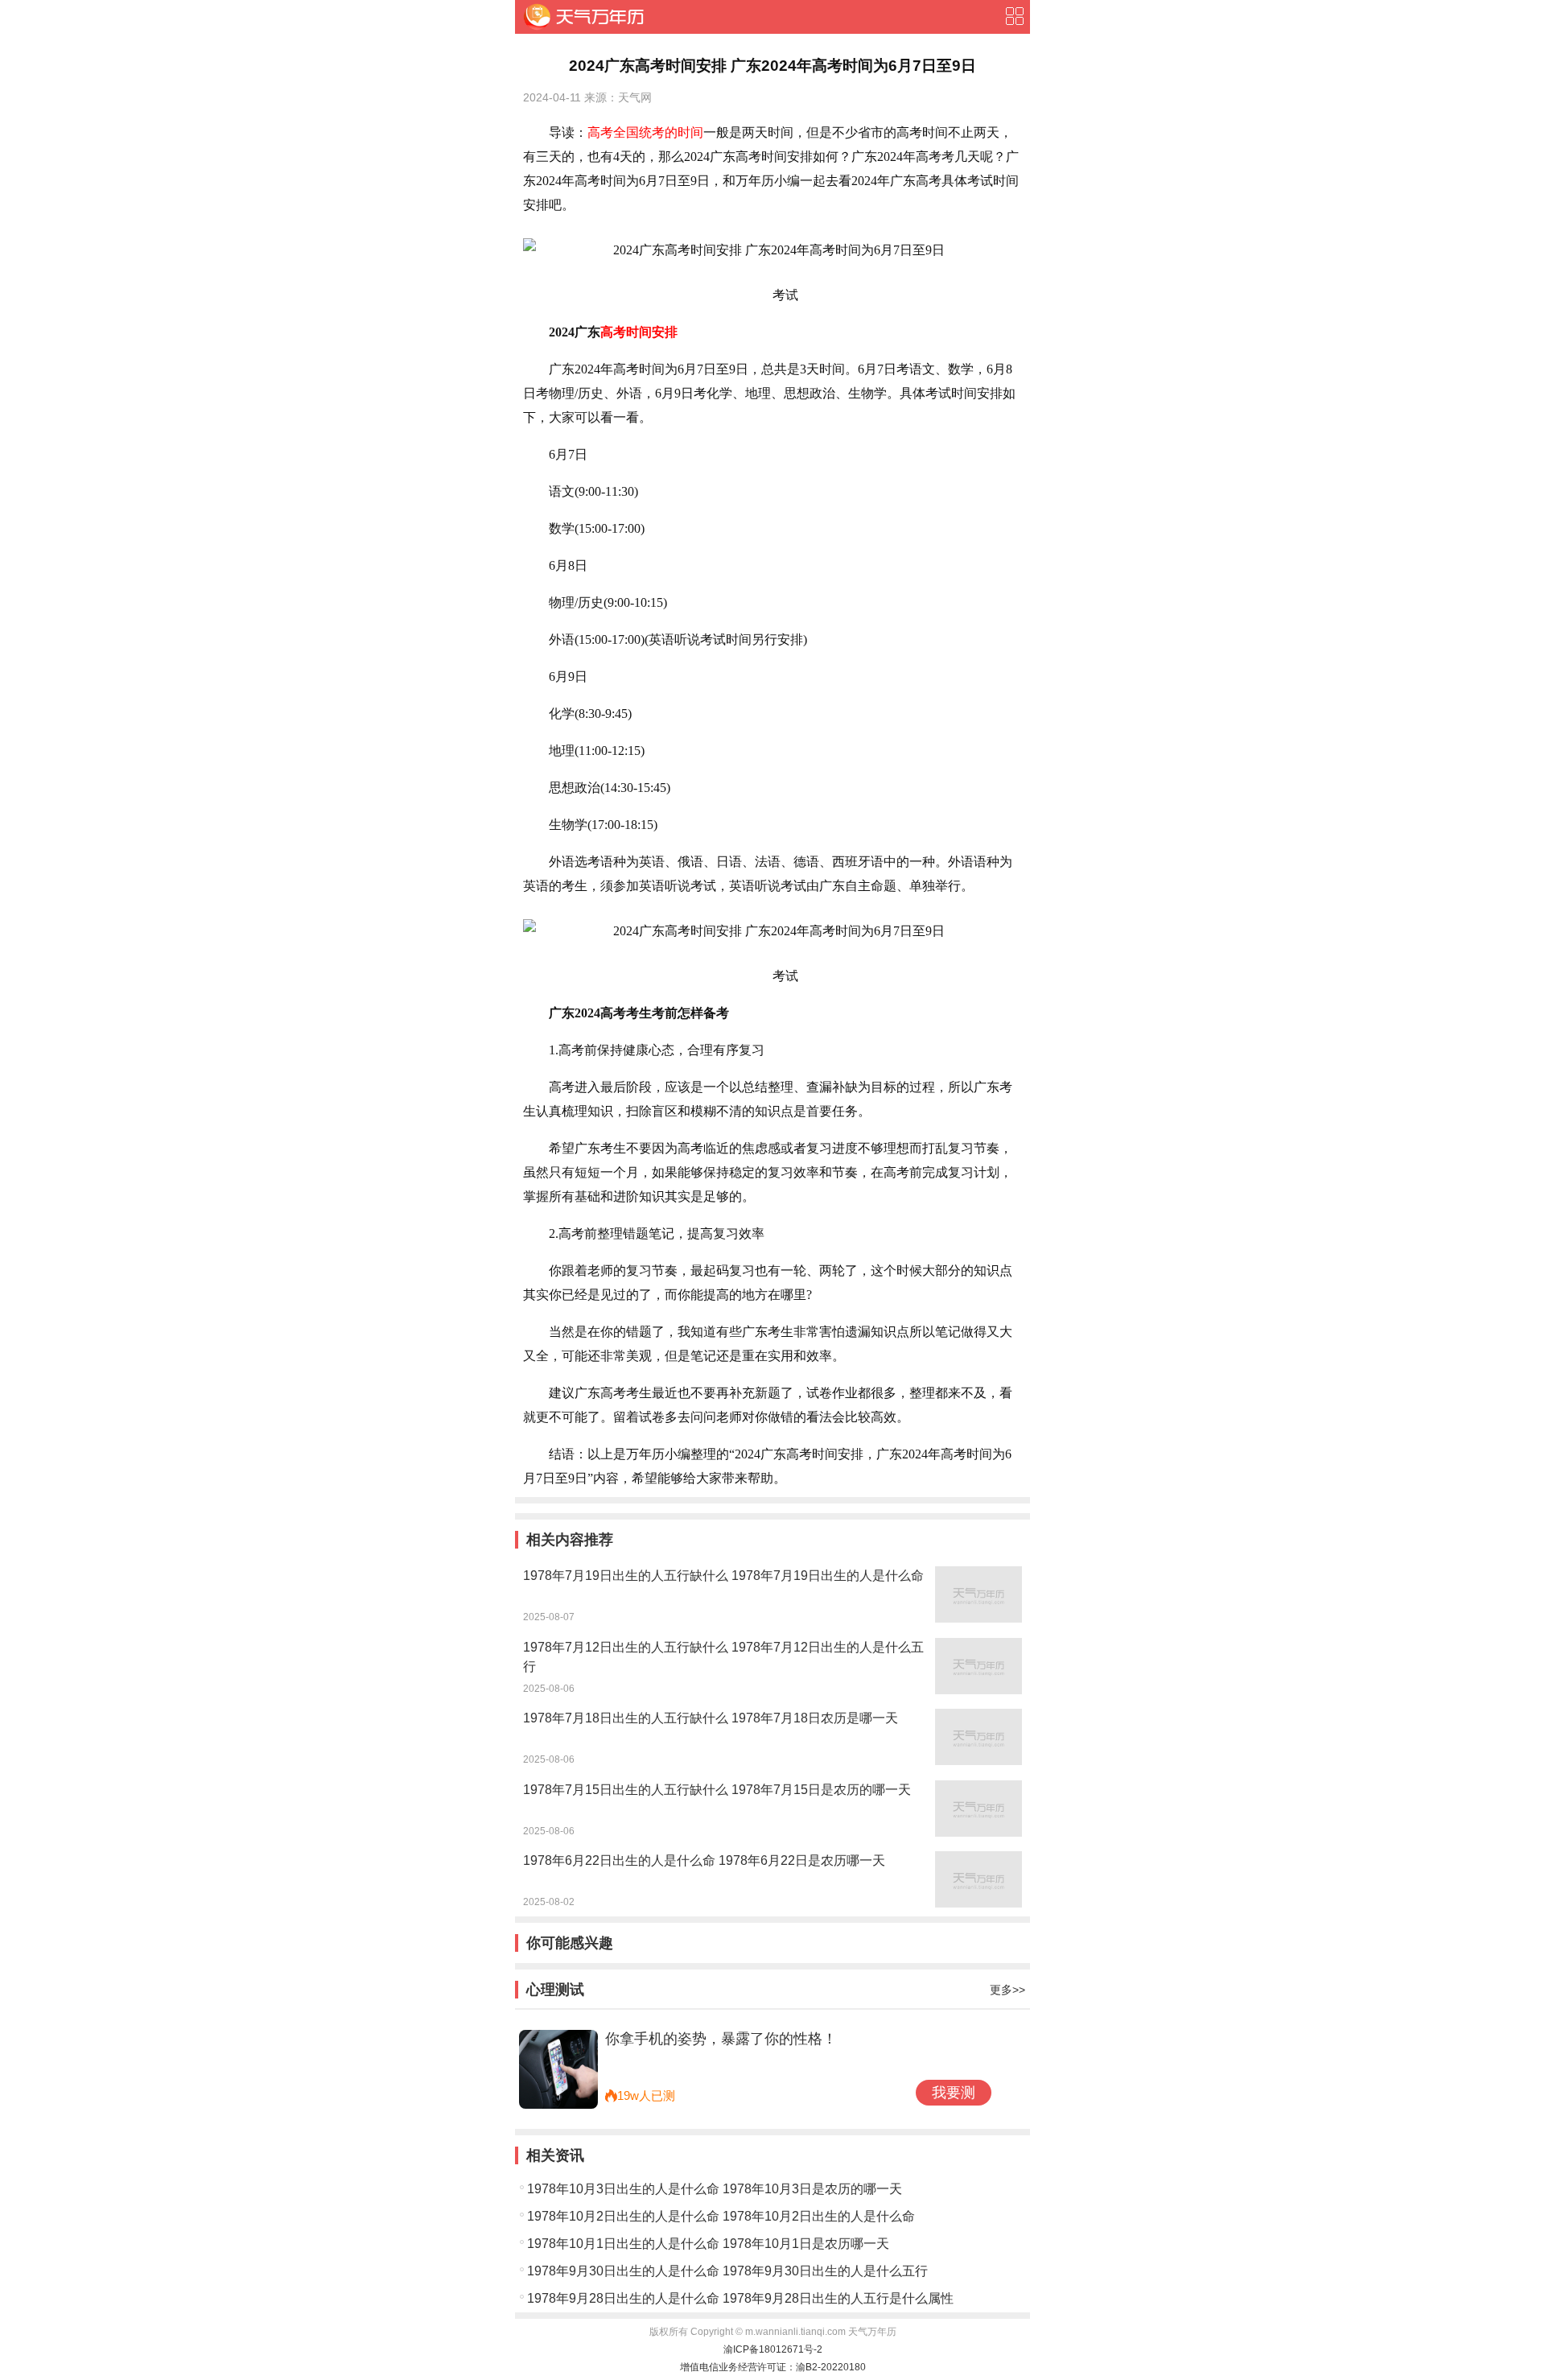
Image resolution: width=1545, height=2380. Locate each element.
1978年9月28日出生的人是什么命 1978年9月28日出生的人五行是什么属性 (740, 2298)
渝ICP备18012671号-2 (773, 2349)
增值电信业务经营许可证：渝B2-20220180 (773, 2367)
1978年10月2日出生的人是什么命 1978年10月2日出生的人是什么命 (721, 2216)
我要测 (954, 2093)
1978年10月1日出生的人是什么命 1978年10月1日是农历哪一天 (708, 2244)
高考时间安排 (639, 332)
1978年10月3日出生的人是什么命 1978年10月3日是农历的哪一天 (715, 2189)
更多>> (1007, 1990)
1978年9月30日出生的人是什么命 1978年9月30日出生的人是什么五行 (727, 2271)
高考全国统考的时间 (645, 132)
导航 (1014, 16)
